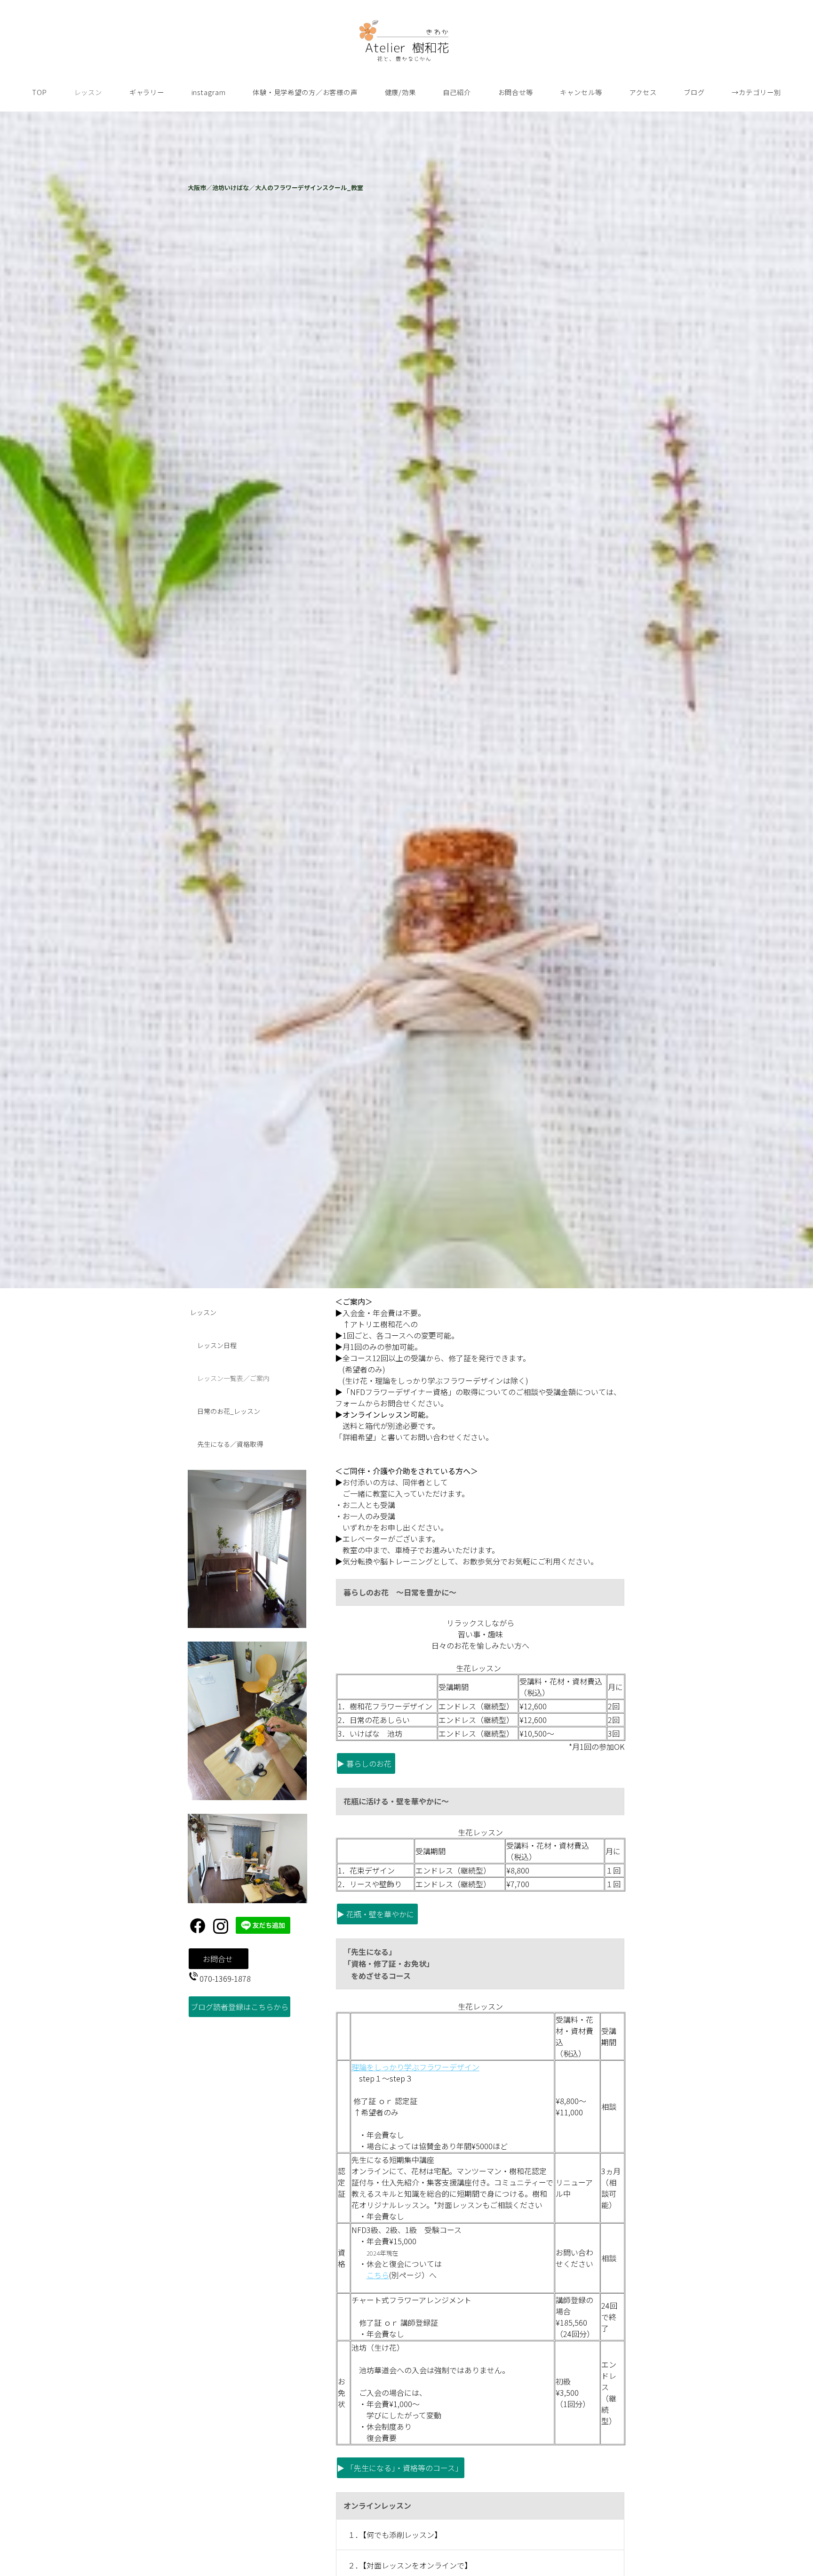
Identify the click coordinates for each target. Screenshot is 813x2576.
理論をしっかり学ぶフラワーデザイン (415, 2067)
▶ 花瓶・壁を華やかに (377, 1914)
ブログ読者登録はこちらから (239, 2007)
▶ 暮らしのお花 (366, 1763)
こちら (378, 2275)
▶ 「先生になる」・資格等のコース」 (401, 2468)
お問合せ (219, 1959)
